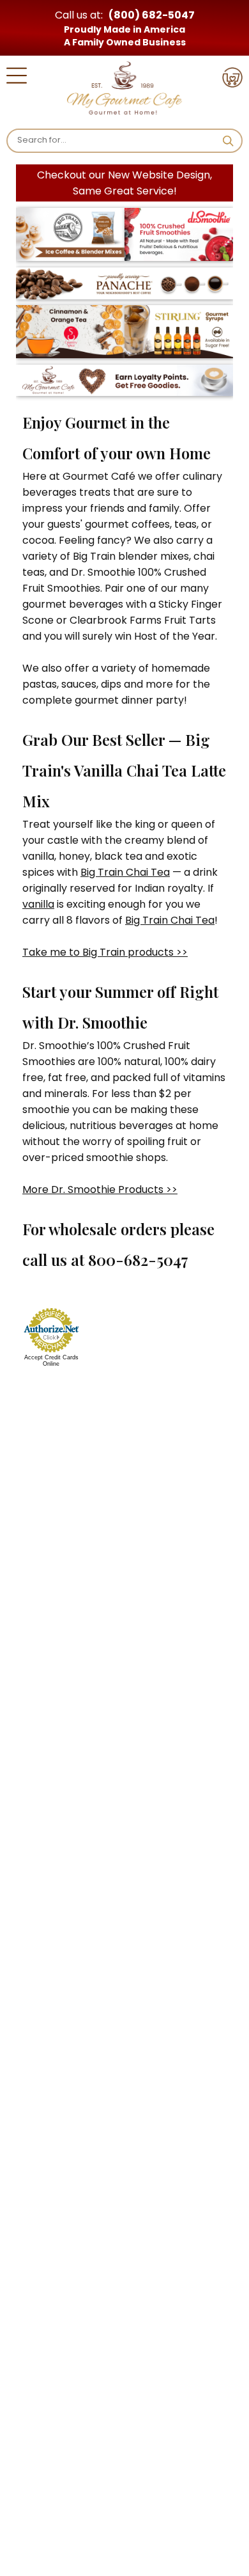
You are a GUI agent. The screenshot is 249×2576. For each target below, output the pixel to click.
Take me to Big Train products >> (105, 952)
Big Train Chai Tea (125, 872)
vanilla (38, 904)
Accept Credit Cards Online (51, 1361)
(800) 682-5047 (152, 15)
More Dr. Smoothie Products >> (100, 1189)
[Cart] (232, 80)
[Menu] (17, 78)
